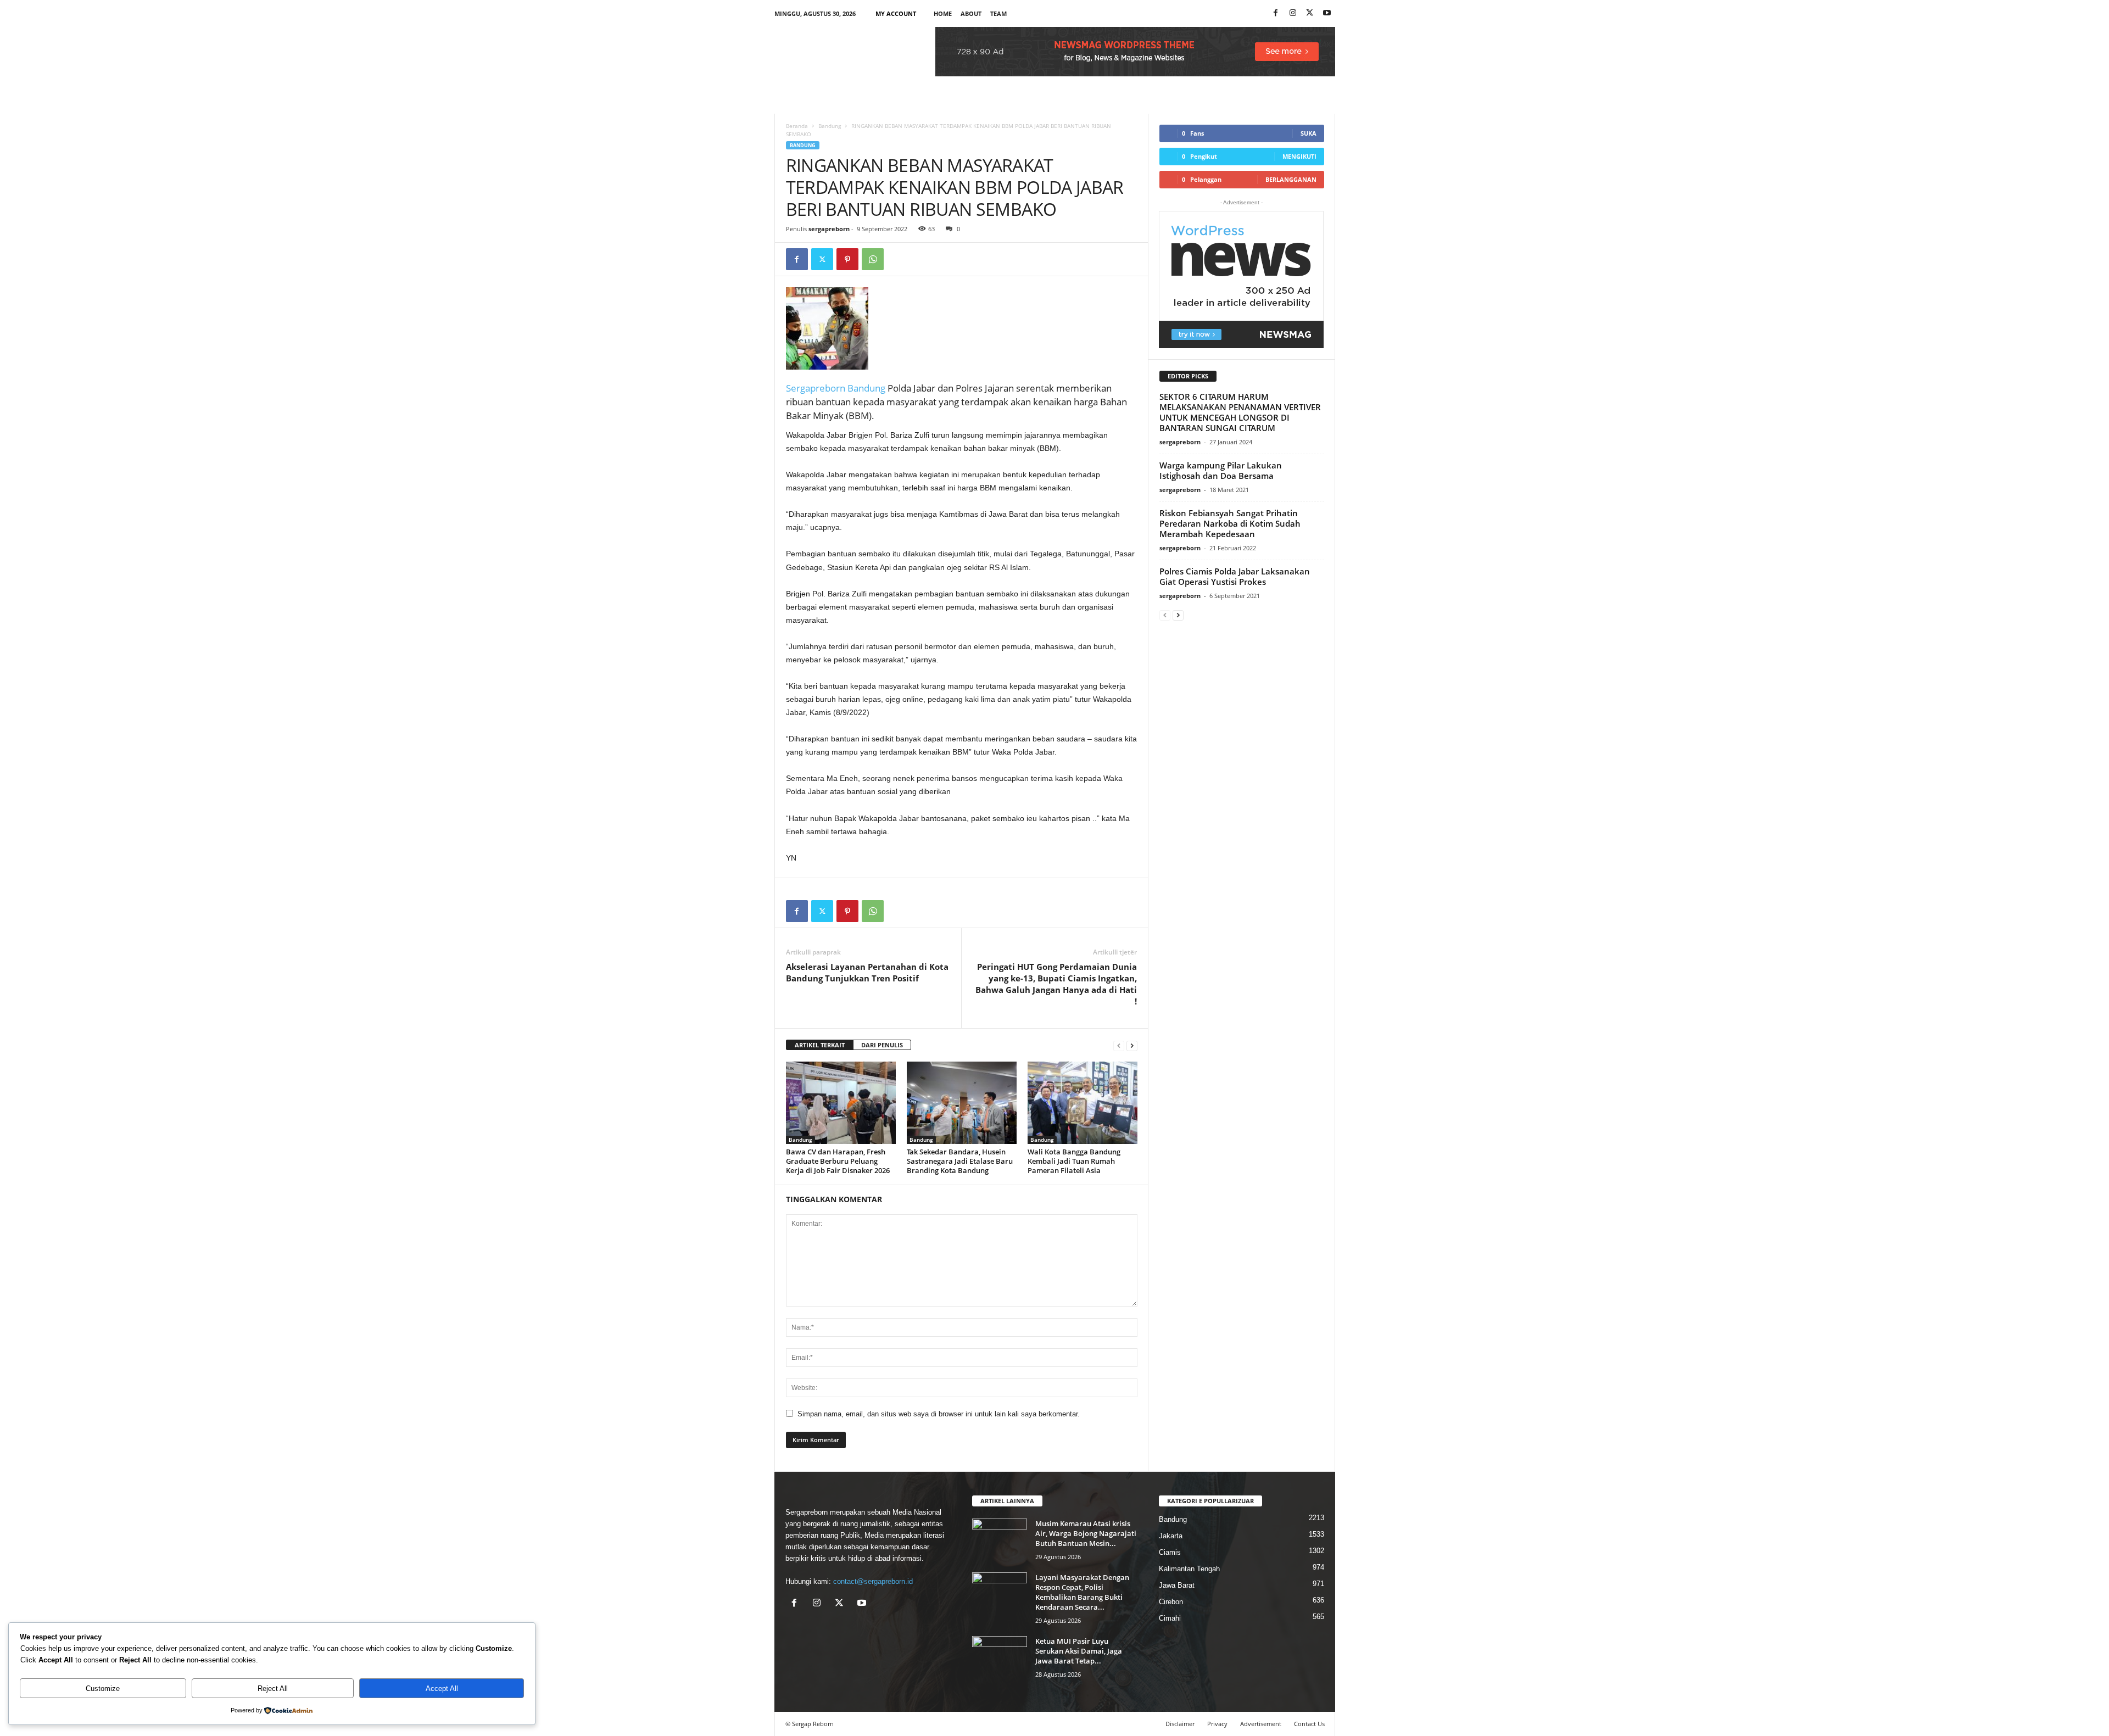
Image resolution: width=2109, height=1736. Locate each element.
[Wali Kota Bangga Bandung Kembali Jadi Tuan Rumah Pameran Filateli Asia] (1083, 1103)
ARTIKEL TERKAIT (820, 1045)
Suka (1309, 133)
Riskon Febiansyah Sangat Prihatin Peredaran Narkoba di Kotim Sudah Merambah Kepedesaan (1230, 523)
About (971, 13)
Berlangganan (1291, 179)
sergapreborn (829, 229)
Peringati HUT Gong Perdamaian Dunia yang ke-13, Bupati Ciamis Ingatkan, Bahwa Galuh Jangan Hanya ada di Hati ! (1056, 984)
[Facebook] (1276, 13)
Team (998, 13)
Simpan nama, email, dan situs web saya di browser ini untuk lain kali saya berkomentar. (939, 1414)
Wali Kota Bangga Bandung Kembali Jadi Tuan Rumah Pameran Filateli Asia (1074, 1161)
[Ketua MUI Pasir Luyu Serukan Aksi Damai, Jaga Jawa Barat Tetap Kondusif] (1000, 1657)
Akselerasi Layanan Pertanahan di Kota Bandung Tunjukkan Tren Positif (867, 972)
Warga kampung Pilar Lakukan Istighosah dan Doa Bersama (1221, 470)
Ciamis (1170, 1552)
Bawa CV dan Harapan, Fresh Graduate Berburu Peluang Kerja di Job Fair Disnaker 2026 (838, 1161)
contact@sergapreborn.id (873, 1581)
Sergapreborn (816, 388)
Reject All (273, 1688)
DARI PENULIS (882, 1045)
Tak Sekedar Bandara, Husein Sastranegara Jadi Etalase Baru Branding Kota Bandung (960, 1161)
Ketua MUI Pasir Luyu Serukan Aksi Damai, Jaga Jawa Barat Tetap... (1079, 1651)
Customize (103, 1688)
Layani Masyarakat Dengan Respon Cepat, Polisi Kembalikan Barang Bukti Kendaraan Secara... (1082, 1592)
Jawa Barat (1177, 1585)
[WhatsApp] (873, 259)
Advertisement (1261, 1724)
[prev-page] (1119, 1045)
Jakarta (1171, 1536)
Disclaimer (1180, 1724)
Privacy (1217, 1724)
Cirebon (1171, 1602)
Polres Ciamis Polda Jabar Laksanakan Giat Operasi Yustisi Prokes (1235, 576)
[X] (1310, 13)
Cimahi (1170, 1618)
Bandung (830, 126)
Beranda (797, 126)
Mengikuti (1299, 156)
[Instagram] (1293, 13)
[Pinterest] (847, 259)
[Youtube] (1327, 13)
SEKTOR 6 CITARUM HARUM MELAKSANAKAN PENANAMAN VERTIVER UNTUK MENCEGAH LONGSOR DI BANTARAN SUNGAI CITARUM (1240, 412)
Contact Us (1309, 1724)
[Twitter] (822, 259)
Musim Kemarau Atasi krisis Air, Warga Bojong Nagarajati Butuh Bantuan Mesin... (1086, 1533)
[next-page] (1132, 1045)
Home (943, 13)
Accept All (442, 1688)
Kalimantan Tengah (1189, 1569)
